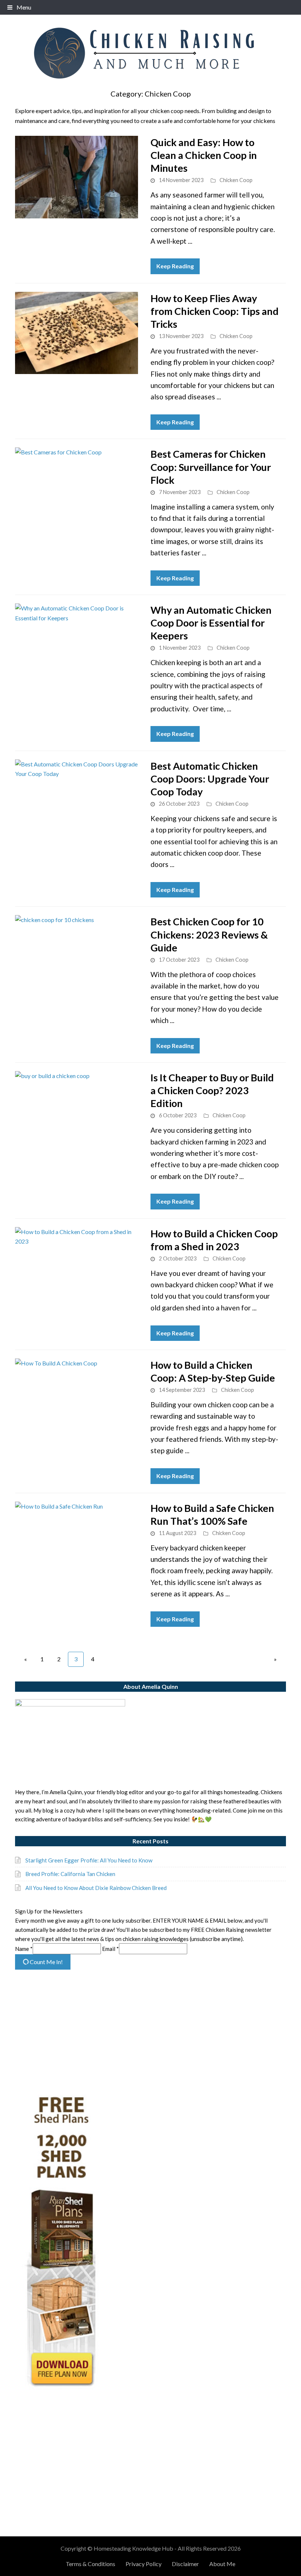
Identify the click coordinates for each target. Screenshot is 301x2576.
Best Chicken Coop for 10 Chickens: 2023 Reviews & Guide (209, 934)
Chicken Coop (236, 180)
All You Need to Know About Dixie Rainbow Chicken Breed (96, 1888)
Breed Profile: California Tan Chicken (70, 1874)
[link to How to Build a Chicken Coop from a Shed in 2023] (77, 1268)
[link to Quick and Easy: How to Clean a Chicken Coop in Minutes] (77, 177)
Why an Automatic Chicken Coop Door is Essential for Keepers (211, 623)
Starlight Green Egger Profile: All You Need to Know (89, 1860)
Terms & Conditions (90, 2564)
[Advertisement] (150, 2033)
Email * (110, 1949)
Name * (24, 1949)
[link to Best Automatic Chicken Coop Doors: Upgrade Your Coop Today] (77, 801)
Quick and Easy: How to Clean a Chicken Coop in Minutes (204, 155)
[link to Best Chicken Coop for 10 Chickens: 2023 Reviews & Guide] (77, 956)
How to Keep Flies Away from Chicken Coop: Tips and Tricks (215, 311)
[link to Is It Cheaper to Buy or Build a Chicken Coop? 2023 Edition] (77, 1112)
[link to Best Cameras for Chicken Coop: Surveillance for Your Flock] (77, 489)
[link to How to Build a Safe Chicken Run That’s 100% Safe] (77, 1543)
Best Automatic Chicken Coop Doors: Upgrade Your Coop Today (210, 779)
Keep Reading (175, 266)
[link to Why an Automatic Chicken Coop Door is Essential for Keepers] (77, 645)
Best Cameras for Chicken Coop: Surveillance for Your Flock (211, 467)
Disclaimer (185, 2564)
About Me (222, 2564)
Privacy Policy (144, 2564)
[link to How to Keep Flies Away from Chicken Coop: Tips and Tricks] (77, 333)
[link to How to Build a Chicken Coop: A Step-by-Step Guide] (77, 1400)
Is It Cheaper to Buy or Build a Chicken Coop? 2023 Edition (212, 1090)
